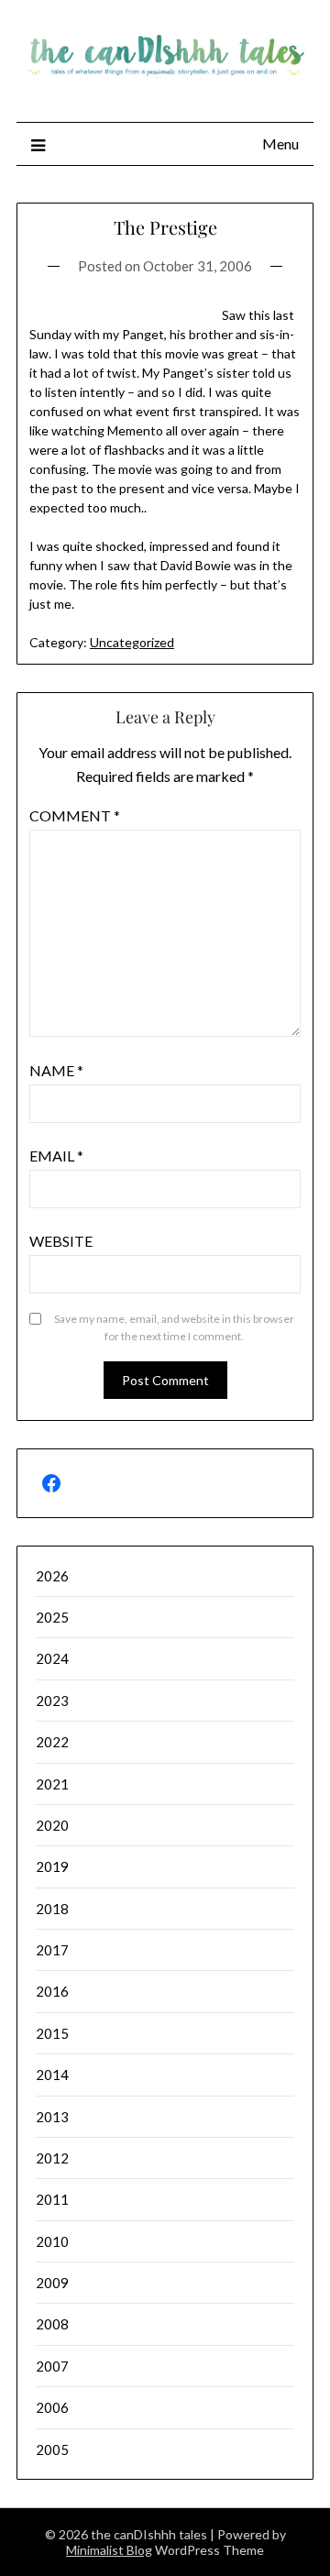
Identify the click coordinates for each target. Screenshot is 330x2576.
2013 (52, 2117)
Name (56, 1070)
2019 (52, 1866)
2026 (52, 1576)
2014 (52, 2075)
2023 (52, 1701)
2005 (52, 2449)
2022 (52, 1742)
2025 (52, 1617)
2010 (52, 2241)
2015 (52, 2033)
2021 (52, 1784)
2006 (52, 2407)
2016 (52, 1991)
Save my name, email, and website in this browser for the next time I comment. (174, 1328)
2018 (52, 1909)
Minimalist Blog (109, 2550)
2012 (52, 2158)
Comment (75, 815)
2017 (52, 1950)
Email (56, 1156)
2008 (52, 2324)
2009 (52, 2283)
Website (61, 1241)
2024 (52, 1658)
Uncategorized (132, 642)
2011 (52, 2199)
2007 (52, 2366)
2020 (52, 1825)
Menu (280, 143)
